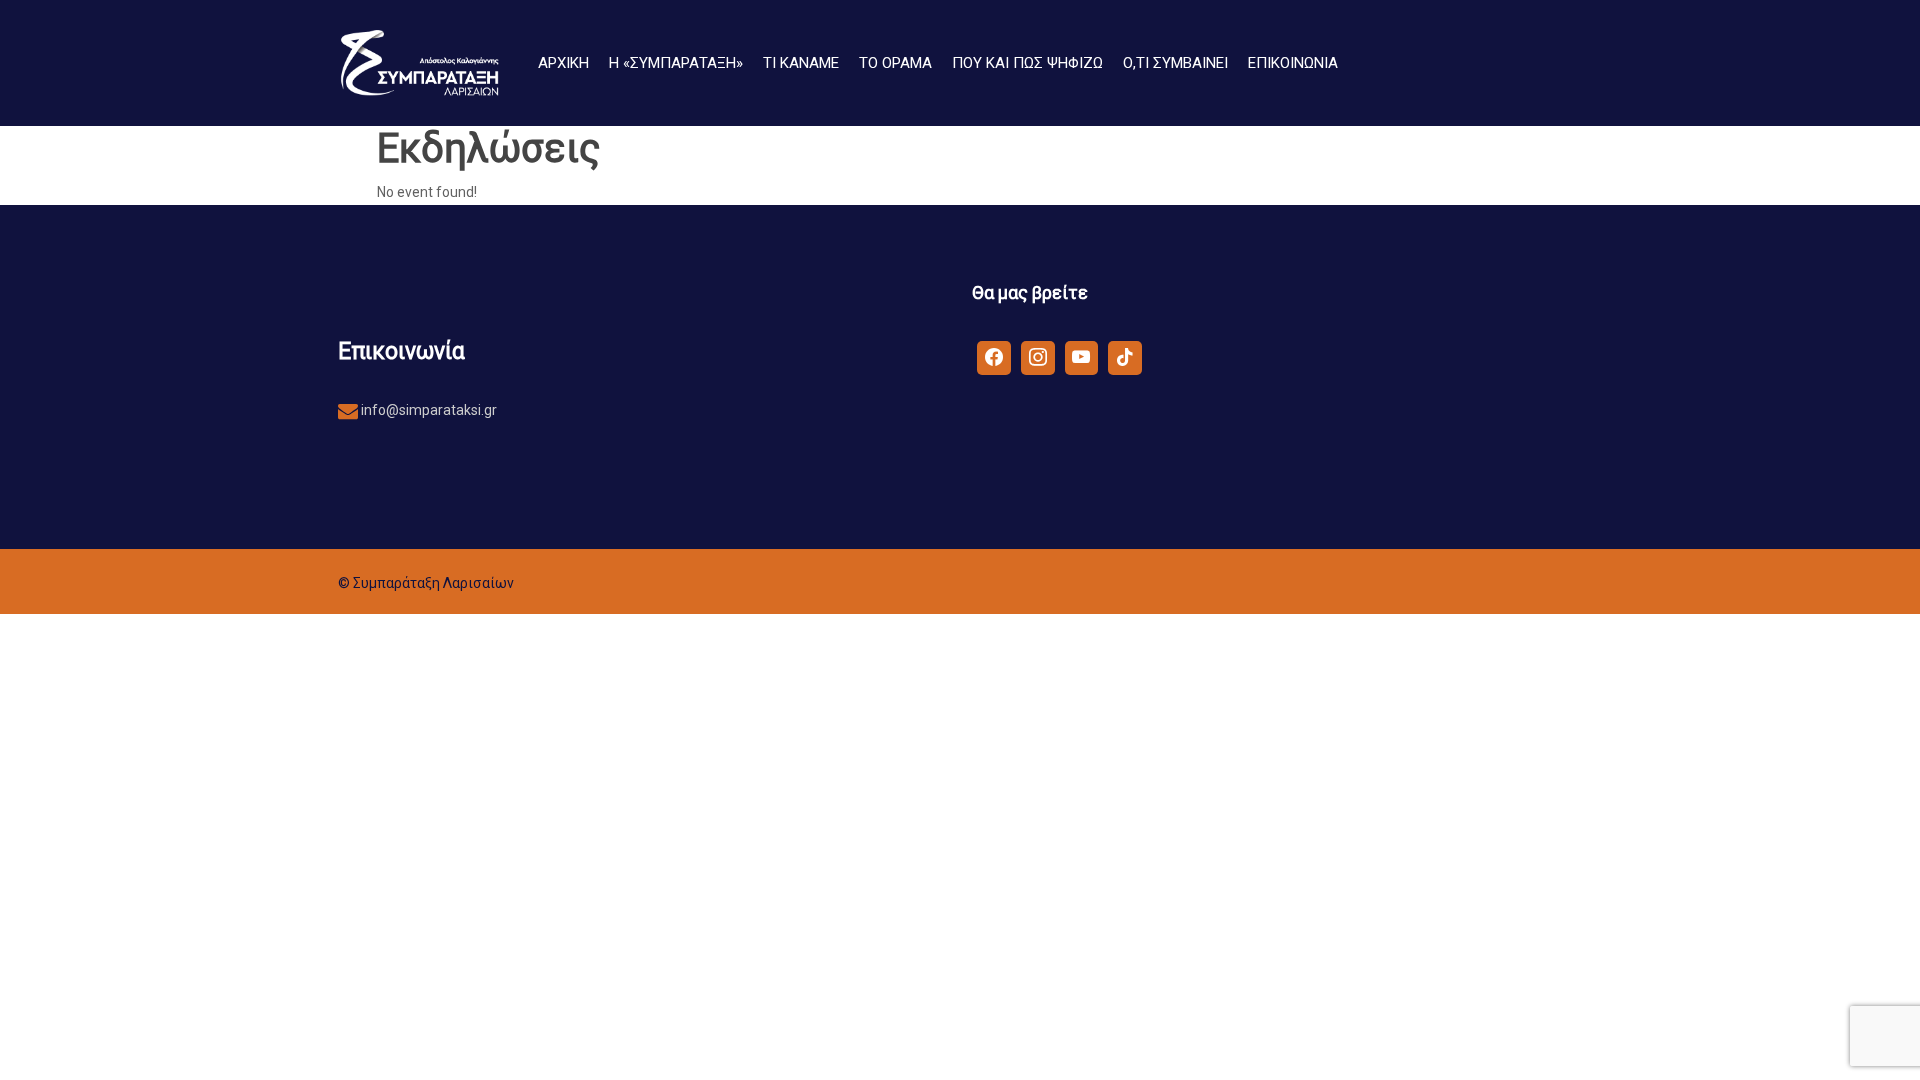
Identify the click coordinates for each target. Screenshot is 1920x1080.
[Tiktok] (1125, 357)
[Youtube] (1082, 357)
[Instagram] (1038, 357)
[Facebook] (994, 357)
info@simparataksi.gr (427, 410)
